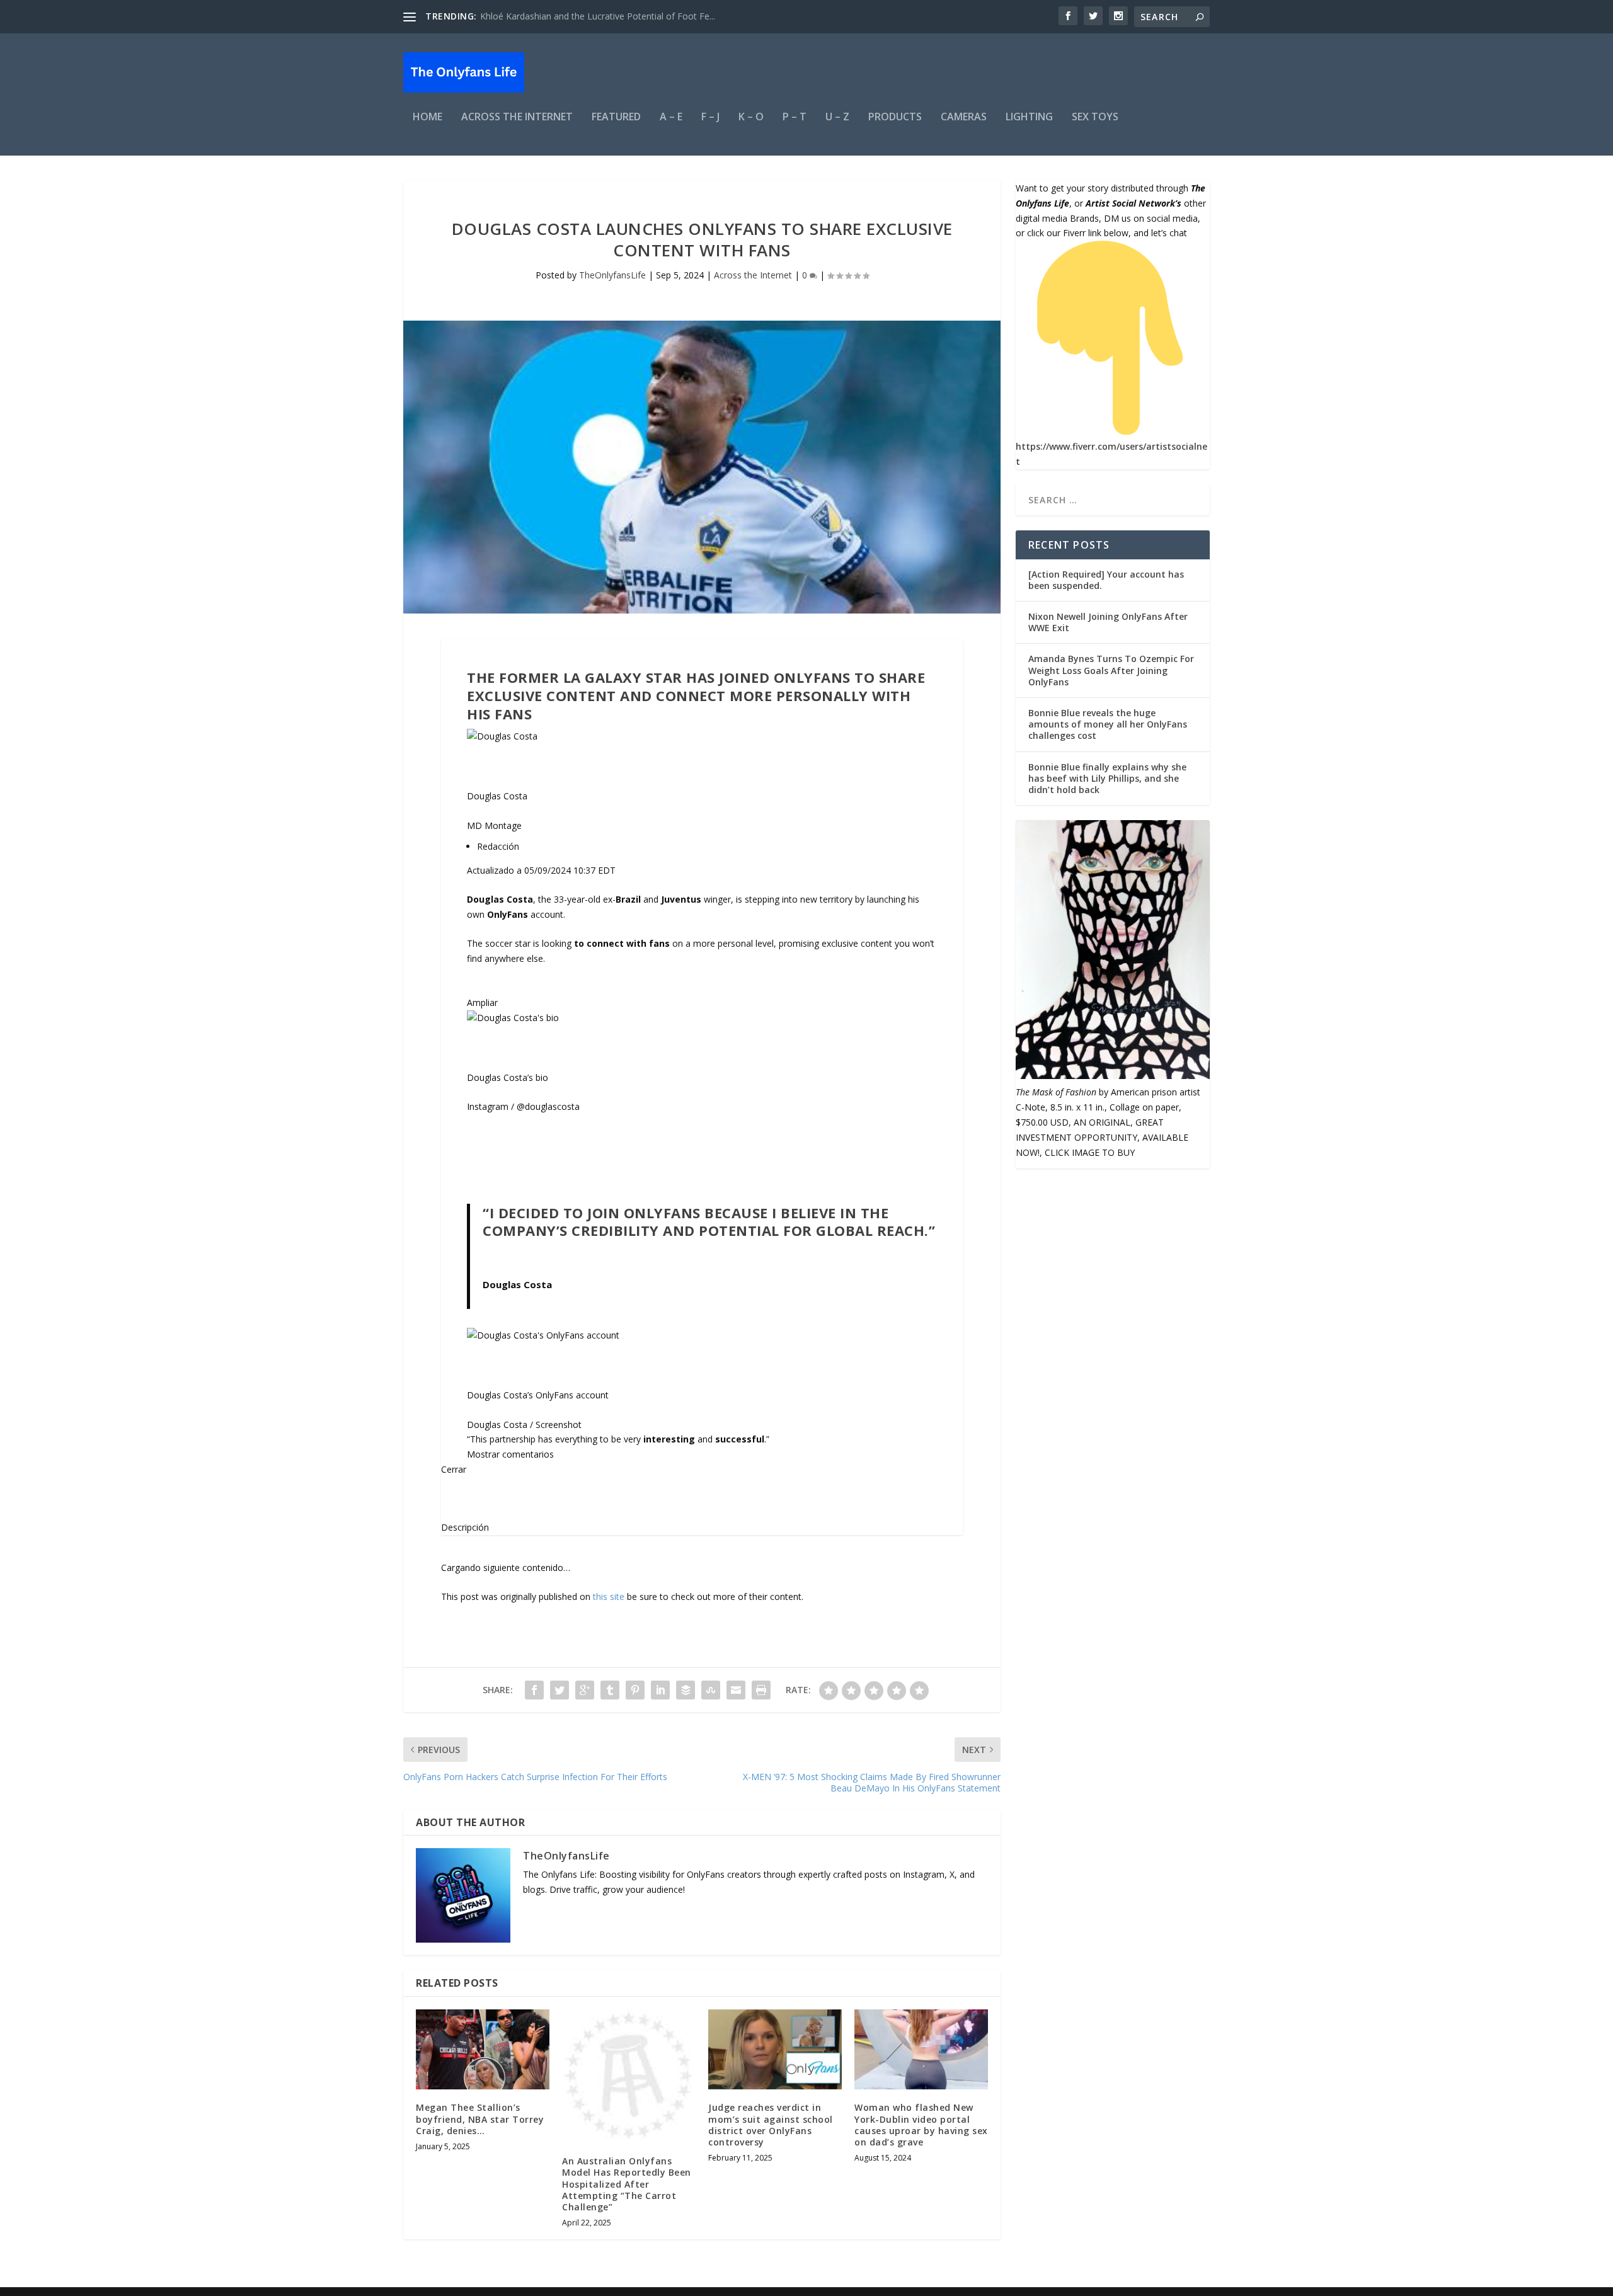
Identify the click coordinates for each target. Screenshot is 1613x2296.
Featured (616, 117)
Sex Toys (1095, 117)
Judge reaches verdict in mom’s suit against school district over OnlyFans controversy (771, 2125)
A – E (671, 117)
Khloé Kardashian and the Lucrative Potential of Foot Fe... (598, 16)
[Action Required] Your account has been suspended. (1106, 580)
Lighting (1029, 117)
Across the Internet (517, 117)
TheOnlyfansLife (612, 275)
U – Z (837, 117)
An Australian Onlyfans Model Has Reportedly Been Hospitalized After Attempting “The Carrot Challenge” (627, 2184)
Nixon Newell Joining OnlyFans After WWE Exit (1108, 622)
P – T (795, 117)
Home (428, 117)
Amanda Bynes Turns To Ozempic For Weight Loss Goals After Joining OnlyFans (1111, 670)
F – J (710, 117)
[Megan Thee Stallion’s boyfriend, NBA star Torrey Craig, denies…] (483, 2049)
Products (895, 117)
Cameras (964, 117)
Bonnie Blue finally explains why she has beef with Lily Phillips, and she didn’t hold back (1107, 778)
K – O (751, 117)
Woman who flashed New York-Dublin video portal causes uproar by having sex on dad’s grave (921, 2125)
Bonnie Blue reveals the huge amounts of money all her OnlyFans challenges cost (1108, 724)
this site (609, 1596)
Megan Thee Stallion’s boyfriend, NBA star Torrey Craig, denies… (480, 2119)
